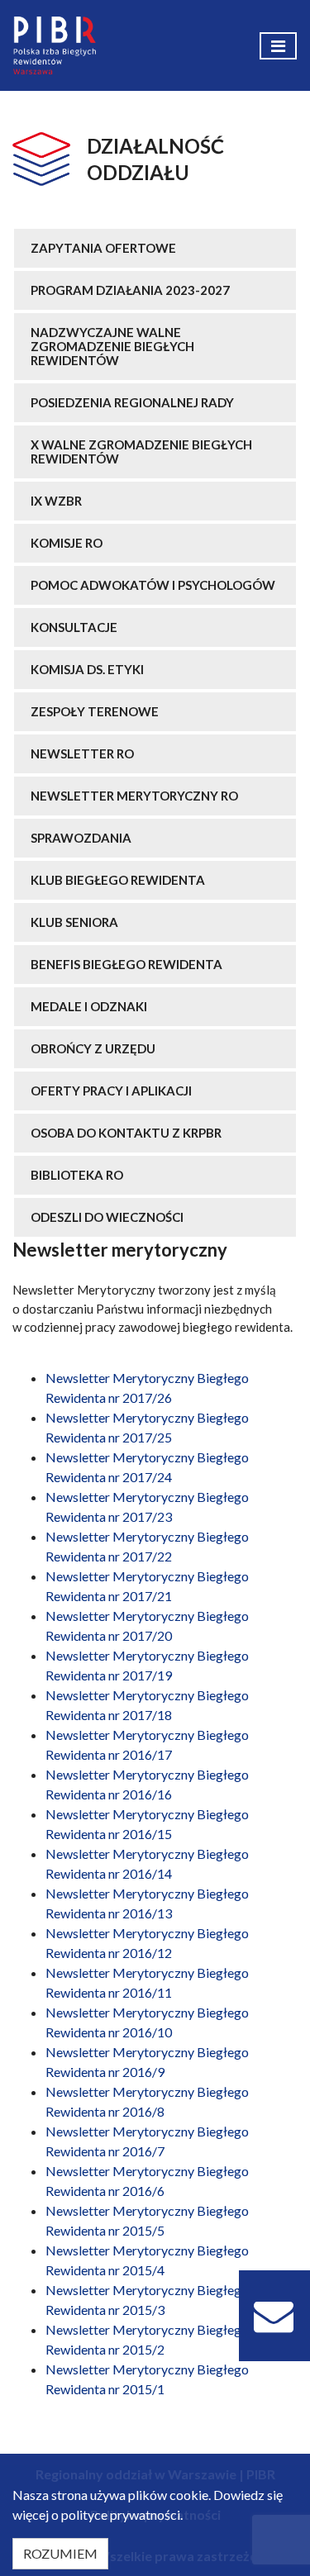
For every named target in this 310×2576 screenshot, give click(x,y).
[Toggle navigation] (278, 46)
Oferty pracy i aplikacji (111, 1091)
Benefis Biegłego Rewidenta (126, 964)
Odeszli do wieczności (107, 1217)
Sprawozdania (81, 838)
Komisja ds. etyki (87, 669)
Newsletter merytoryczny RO (134, 796)
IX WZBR (56, 501)
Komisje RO (67, 543)
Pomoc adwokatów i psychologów (153, 585)
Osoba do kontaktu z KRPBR (126, 1133)
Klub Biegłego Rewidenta (118, 880)
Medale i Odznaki (89, 1006)
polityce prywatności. (122, 2514)
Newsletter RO (82, 753)
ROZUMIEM (60, 2553)
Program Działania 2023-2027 (130, 290)
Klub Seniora (74, 922)
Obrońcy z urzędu (93, 1048)
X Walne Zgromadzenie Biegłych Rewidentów (141, 452)
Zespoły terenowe (95, 711)
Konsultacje (74, 627)
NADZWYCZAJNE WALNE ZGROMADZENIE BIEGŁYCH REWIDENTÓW (112, 346)
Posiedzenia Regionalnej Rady (132, 402)
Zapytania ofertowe (103, 248)
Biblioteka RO (77, 1175)
